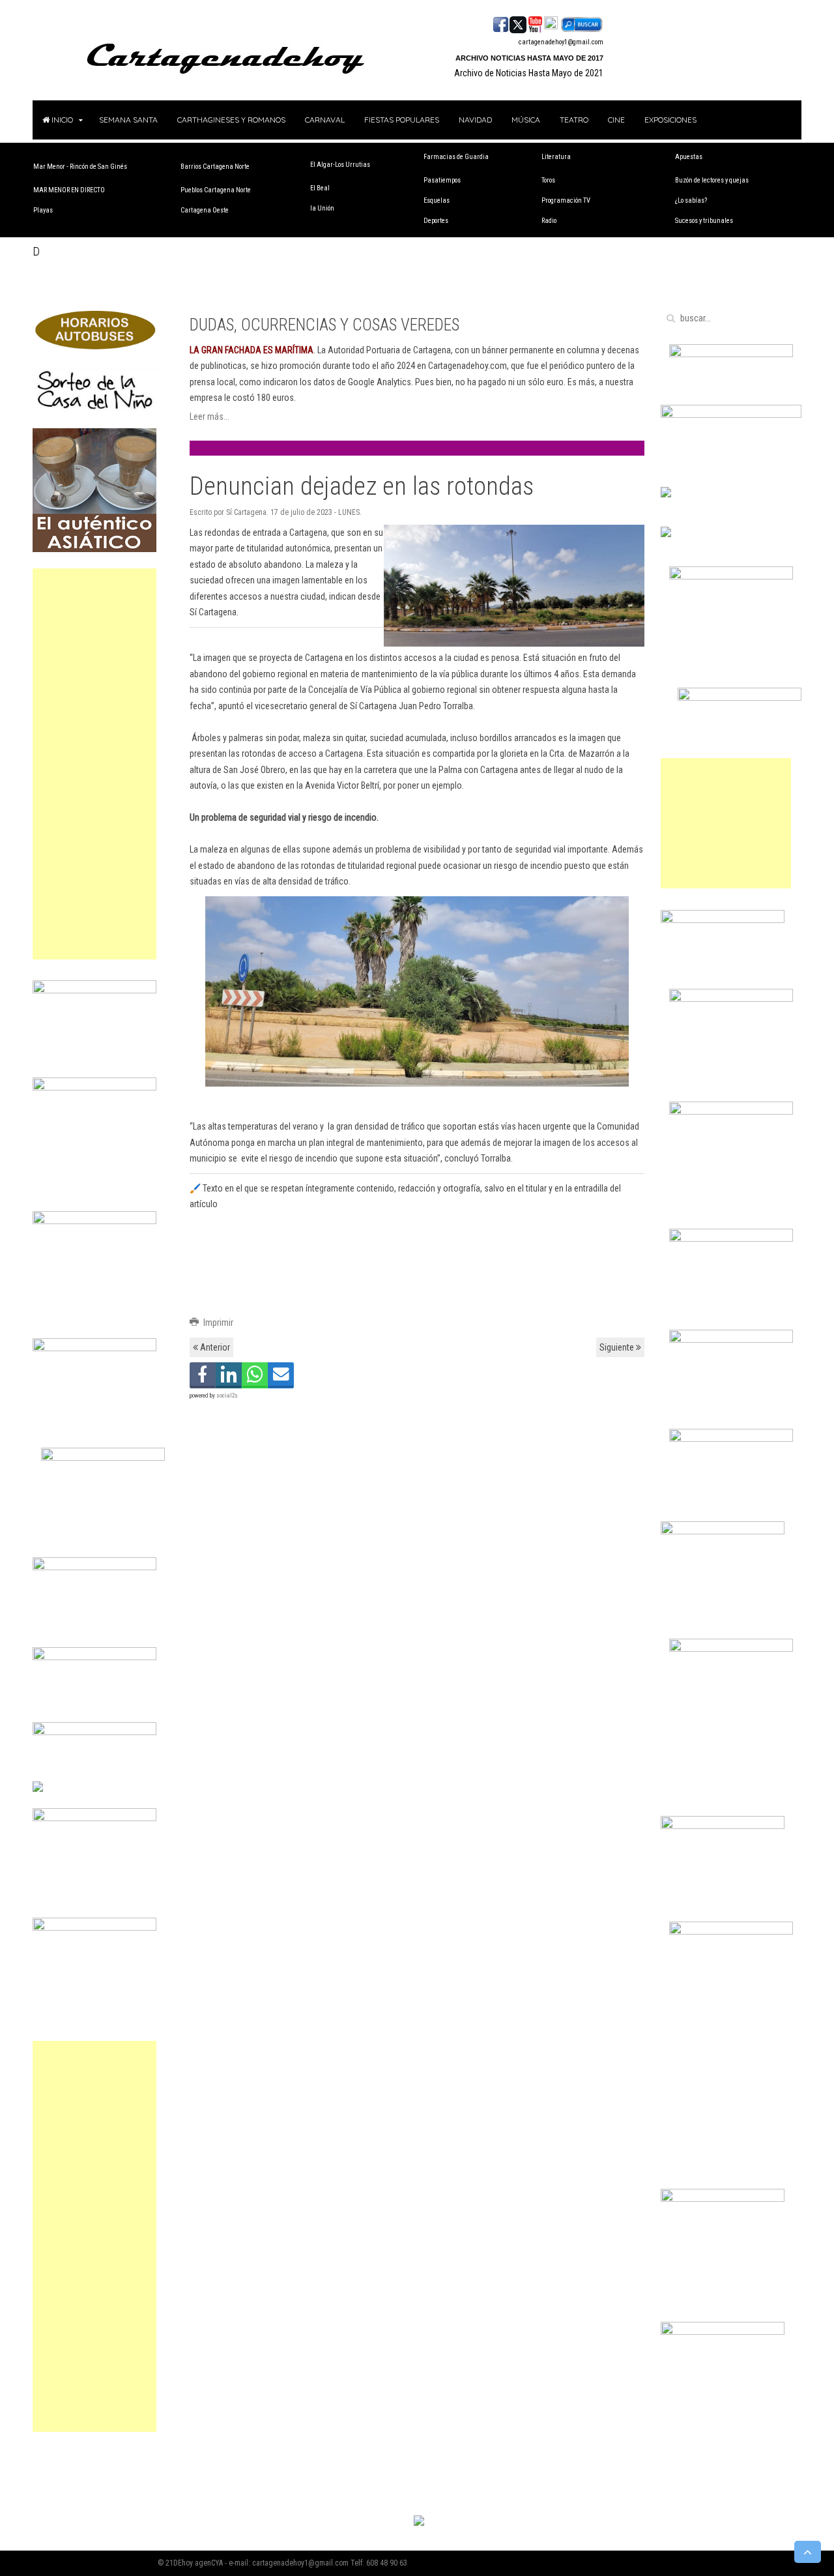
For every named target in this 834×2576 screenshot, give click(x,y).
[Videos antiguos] (551, 23)
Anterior (214, 1347)
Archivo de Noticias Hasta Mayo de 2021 (529, 73)
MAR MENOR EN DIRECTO (69, 190)
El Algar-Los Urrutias (340, 165)
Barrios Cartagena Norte (215, 167)
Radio (549, 221)
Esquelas (437, 200)
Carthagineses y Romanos (231, 120)
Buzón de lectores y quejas (712, 180)
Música (526, 120)
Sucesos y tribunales (704, 221)
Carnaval (325, 120)
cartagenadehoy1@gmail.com (561, 42)
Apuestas (689, 157)
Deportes (436, 221)
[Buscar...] (582, 23)
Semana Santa (128, 120)
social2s (227, 1396)
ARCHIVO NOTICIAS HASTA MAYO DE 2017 (529, 58)
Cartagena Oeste (205, 210)
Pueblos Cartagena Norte (216, 190)
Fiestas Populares (402, 120)
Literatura (556, 157)
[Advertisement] (94, 764)
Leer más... (209, 417)
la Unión (322, 208)
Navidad (475, 120)
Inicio (61, 120)
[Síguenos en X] (518, 23)
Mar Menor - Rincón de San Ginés (80, 167)
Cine (616, 120)
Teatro (574, 120)
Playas (43, 210)
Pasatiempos (442, 180)
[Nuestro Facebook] (501, 23)
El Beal (320, 188)
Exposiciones (670, 120)
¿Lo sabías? (691, 200)
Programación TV (566, 200)
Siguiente (618, 1347)
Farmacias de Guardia (456, 157)
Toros (548, 180)
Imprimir (217, 1323)
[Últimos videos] (535, 23)
